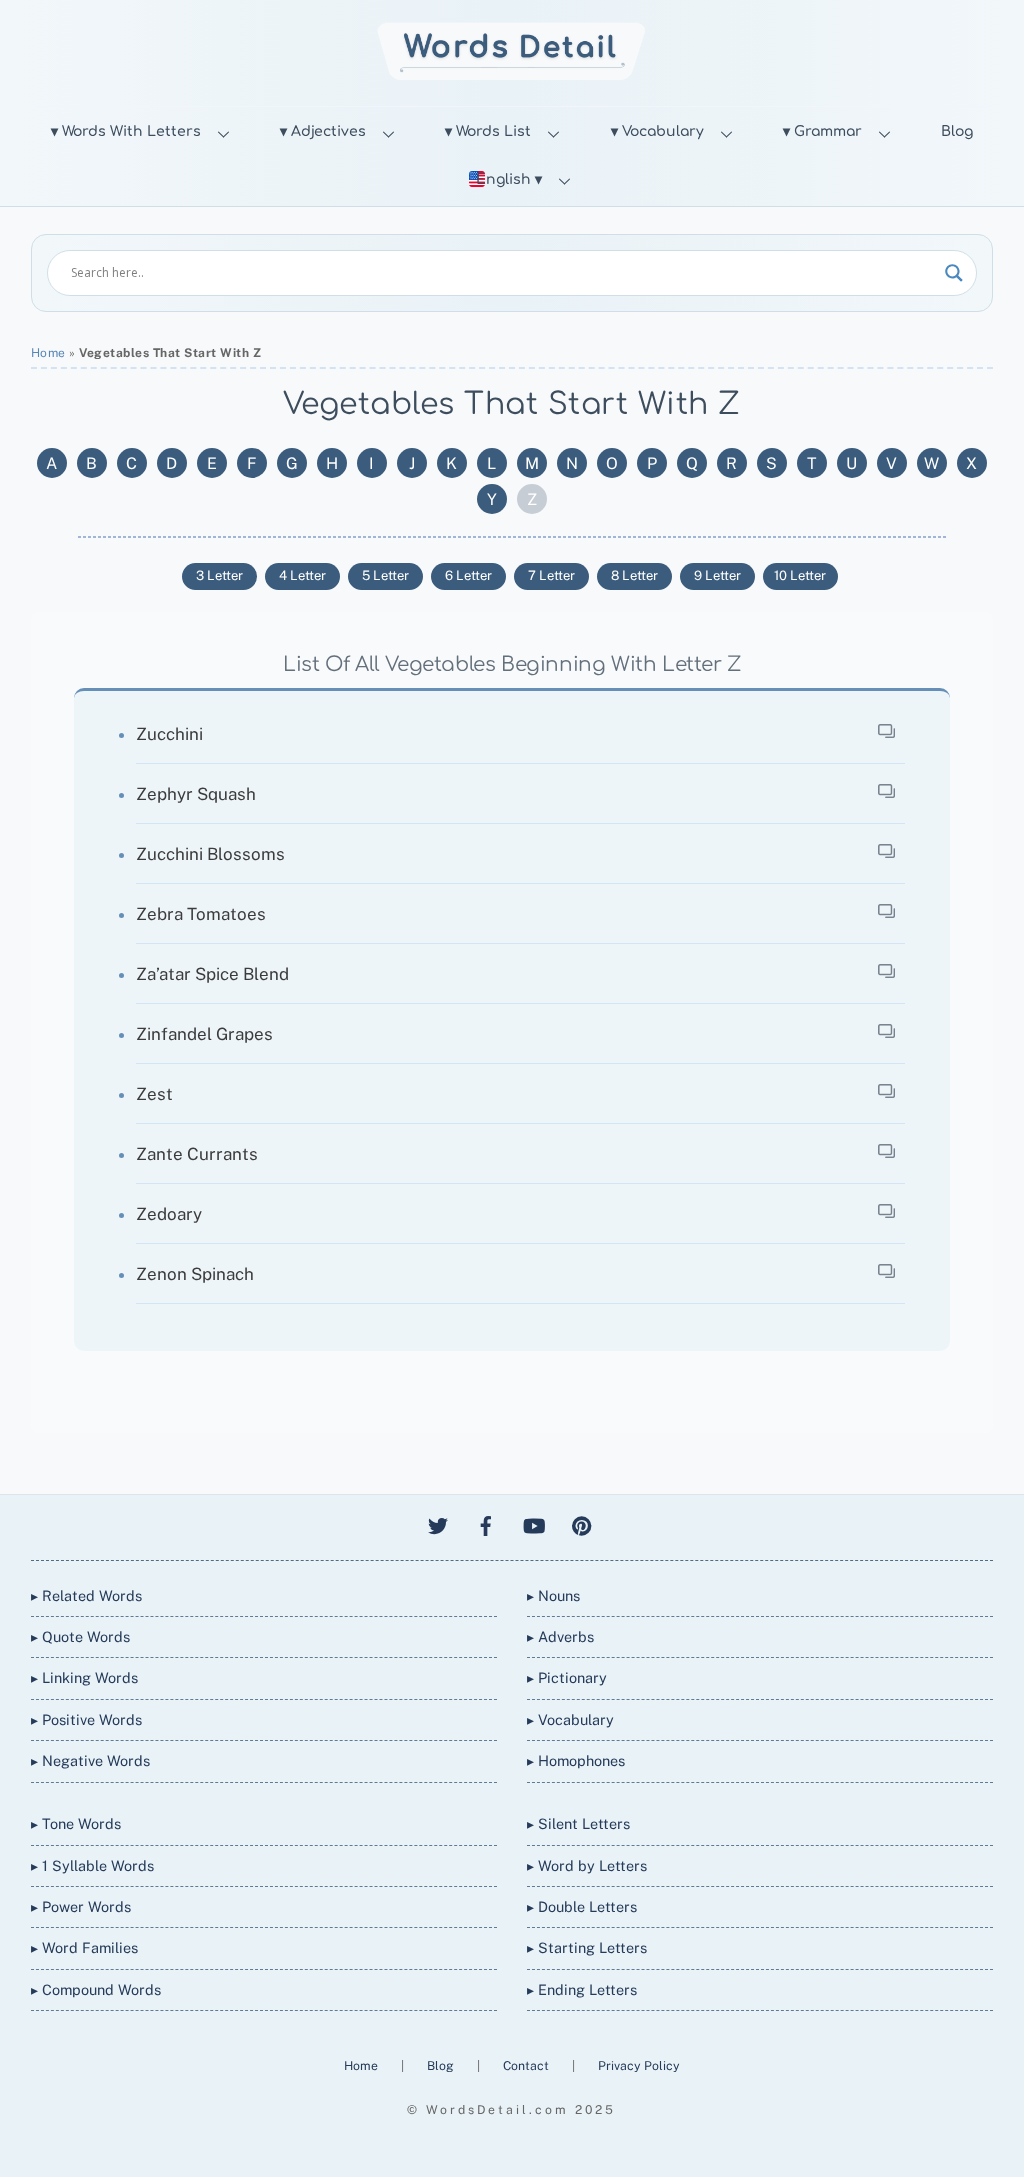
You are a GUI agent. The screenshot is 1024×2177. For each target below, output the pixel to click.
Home (48, 353)
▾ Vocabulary (657, 131)
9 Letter (717, 575)
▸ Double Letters (582, 1906)
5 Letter (385, 575)
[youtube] (534, 1523)
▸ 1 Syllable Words (92, 1865)
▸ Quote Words (80, 1636)
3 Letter (219, 575)
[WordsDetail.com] (511, 74)
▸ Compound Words (96, 1989)
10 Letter (800, 575)
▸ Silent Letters (578, 1823)
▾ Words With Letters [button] (126, 131)
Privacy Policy (639, 2065)
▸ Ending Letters (582, 1989)
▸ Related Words (86, 1595)
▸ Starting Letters (587, 1947)
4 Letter (302, 575)
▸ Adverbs (560, 1636)
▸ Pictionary (567, 1677)
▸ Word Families (84, 1947)
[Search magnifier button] (954, 273)
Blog (957, 131)
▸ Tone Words (76, 1823)
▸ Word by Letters (587, 1865)
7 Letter (551, 575)
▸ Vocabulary (570, 1719)
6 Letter (468, 575)
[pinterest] (582, 1523)
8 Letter (634, 575)
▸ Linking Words (84, 1677)
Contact (527, 2065)
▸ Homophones (576, 1760)
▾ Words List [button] (488, 131)
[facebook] (486, 1523)
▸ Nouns (553, 1595)
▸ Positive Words (86, 1719)
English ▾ (509, 179)
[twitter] (438, 1523)
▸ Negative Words (90, 1760)
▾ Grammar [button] (822, 131)
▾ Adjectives (323, 131)
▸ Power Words (81, 1906)
